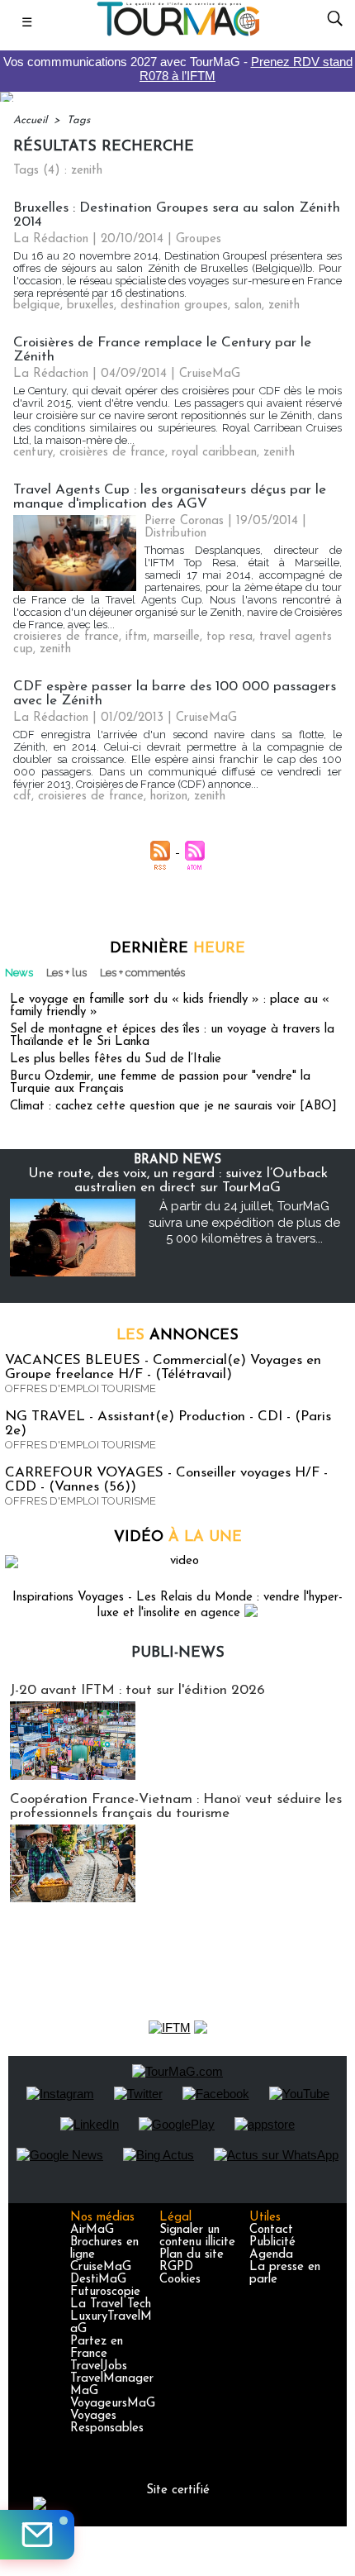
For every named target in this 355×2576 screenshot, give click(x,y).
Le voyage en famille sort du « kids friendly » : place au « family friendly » (170, 1006)
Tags (78, 120)
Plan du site (192, 2255)
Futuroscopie (105, 2292)
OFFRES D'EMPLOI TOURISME (80, 1388)
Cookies (180, 2280)
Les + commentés (142, 973)
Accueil (30, 120)
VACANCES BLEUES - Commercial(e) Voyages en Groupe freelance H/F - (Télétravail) (163, 1367)
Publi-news (178, 1653)
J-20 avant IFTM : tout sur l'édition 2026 (137, 1690)
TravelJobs (99, 2366)
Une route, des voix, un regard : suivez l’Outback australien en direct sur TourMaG (178, 1181)
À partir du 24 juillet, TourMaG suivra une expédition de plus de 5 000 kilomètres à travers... (244, 1222)
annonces (177, 1336)
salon (248, 305)
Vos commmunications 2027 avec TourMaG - (178, 69)
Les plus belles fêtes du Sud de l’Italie (116, 1059)
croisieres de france (66, 637)
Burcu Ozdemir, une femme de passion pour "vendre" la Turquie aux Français (160, 1083)
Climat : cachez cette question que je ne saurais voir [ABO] (173, 1107)
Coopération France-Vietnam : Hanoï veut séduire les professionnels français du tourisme (176, 1806)
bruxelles (90, 305)
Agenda (271, 2255)
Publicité (272, 2242)
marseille (177, 637)
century (33, 453)
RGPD (176, 2267)
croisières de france (112, 453)
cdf (22, 797)
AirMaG (92, 2230)
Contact (271, 2230)
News (19, 973)
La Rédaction (51, 239)
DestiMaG (98, 2280)
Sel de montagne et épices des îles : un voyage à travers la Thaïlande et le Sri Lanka (172, 1036)
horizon (169, 797)
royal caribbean (214, 453)
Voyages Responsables (107, 2422)
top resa (230, 637)
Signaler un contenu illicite (197, 2236)
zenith (284, 305)
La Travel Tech (111, 2304)
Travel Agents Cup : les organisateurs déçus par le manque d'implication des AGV (170, 497)
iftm (136, 637)
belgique (37, 305)
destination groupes (174, 305)
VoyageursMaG (113, 2404)
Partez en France (97, 2348)
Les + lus (66, 973)
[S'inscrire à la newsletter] (37, 2535)
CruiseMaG (101, 2267)
